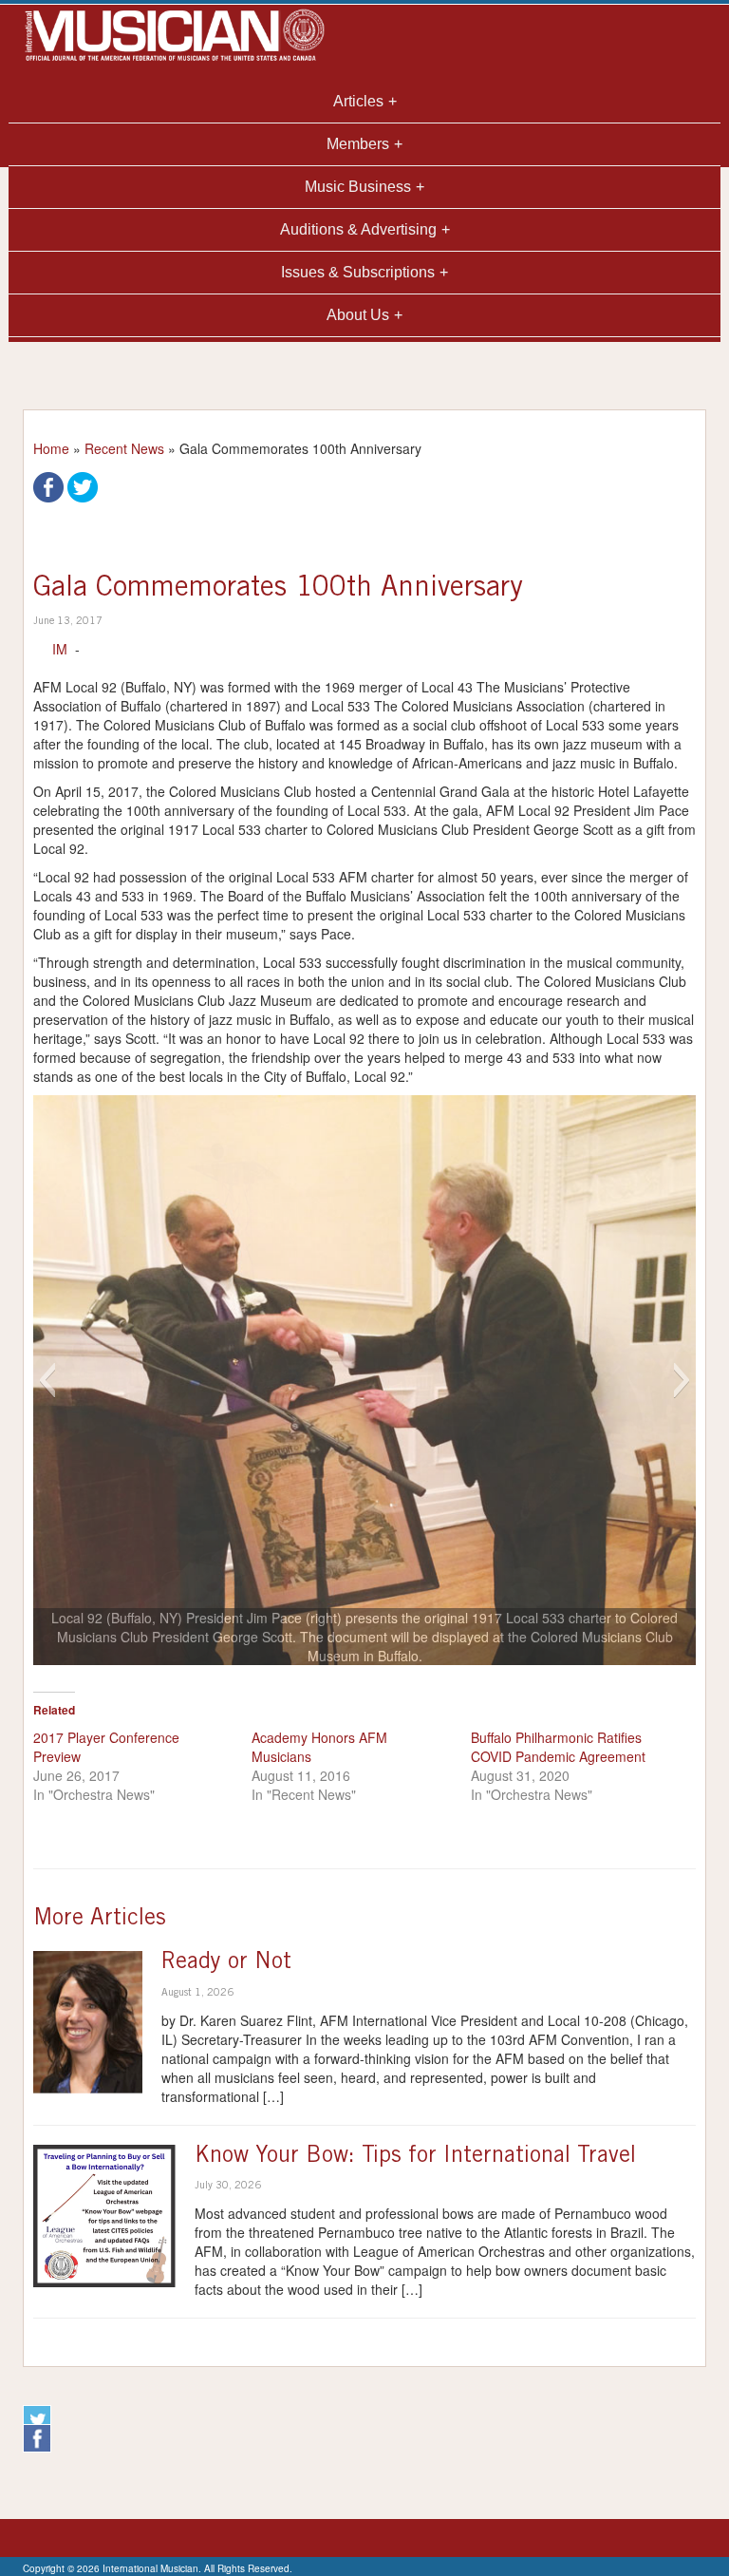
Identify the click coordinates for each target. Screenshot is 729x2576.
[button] (47, 1380)
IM (60, 649)
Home (51, 448)
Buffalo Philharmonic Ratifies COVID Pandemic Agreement (558, 1747)
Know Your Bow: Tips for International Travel (415, 2157)
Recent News (124, 448)
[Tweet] (83, 485)
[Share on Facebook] (48, 485)
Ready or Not (226, 1963)
